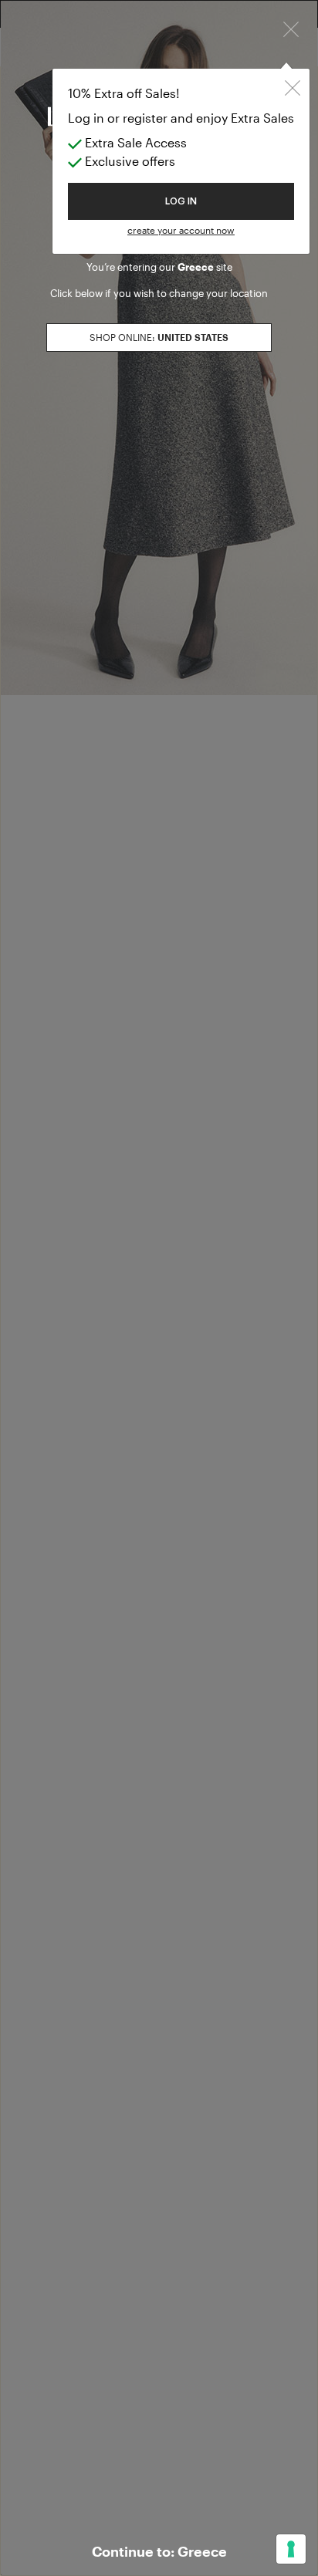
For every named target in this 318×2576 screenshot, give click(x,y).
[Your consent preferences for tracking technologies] (291, 2549)
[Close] (291, 28)
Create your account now (181, 230)
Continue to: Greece (159, 2551)
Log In (181, 201)
